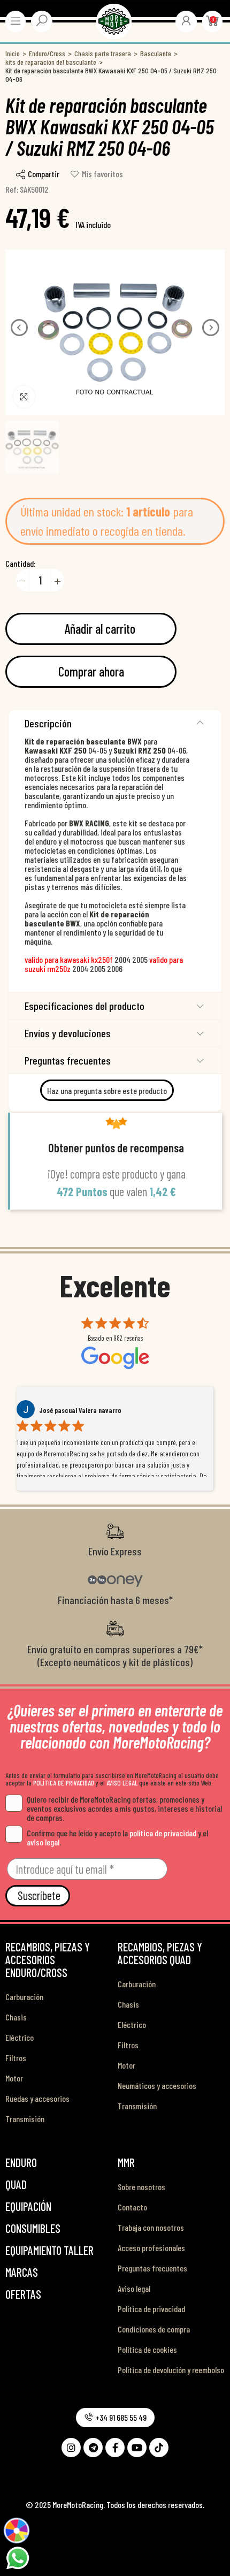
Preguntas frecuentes (68, 1060)
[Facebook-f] (115, 2448)
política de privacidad (163, 1833)
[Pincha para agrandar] (24, 397)
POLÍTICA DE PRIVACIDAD (64, 1783)
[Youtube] (137, 2448)
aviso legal (43, 1842)
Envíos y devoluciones (68, 1033)
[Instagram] (71, 2448)
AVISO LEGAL (122, 1783)
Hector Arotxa (60, 1410)
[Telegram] (93, 2448)
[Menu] (16, 21)
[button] (19, 328)
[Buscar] (42, 20)
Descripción (48, 723)
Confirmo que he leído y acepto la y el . (117, 1837)
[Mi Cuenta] (186, 20)
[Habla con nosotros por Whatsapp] (17, 2557)
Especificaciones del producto (85, 1006)
